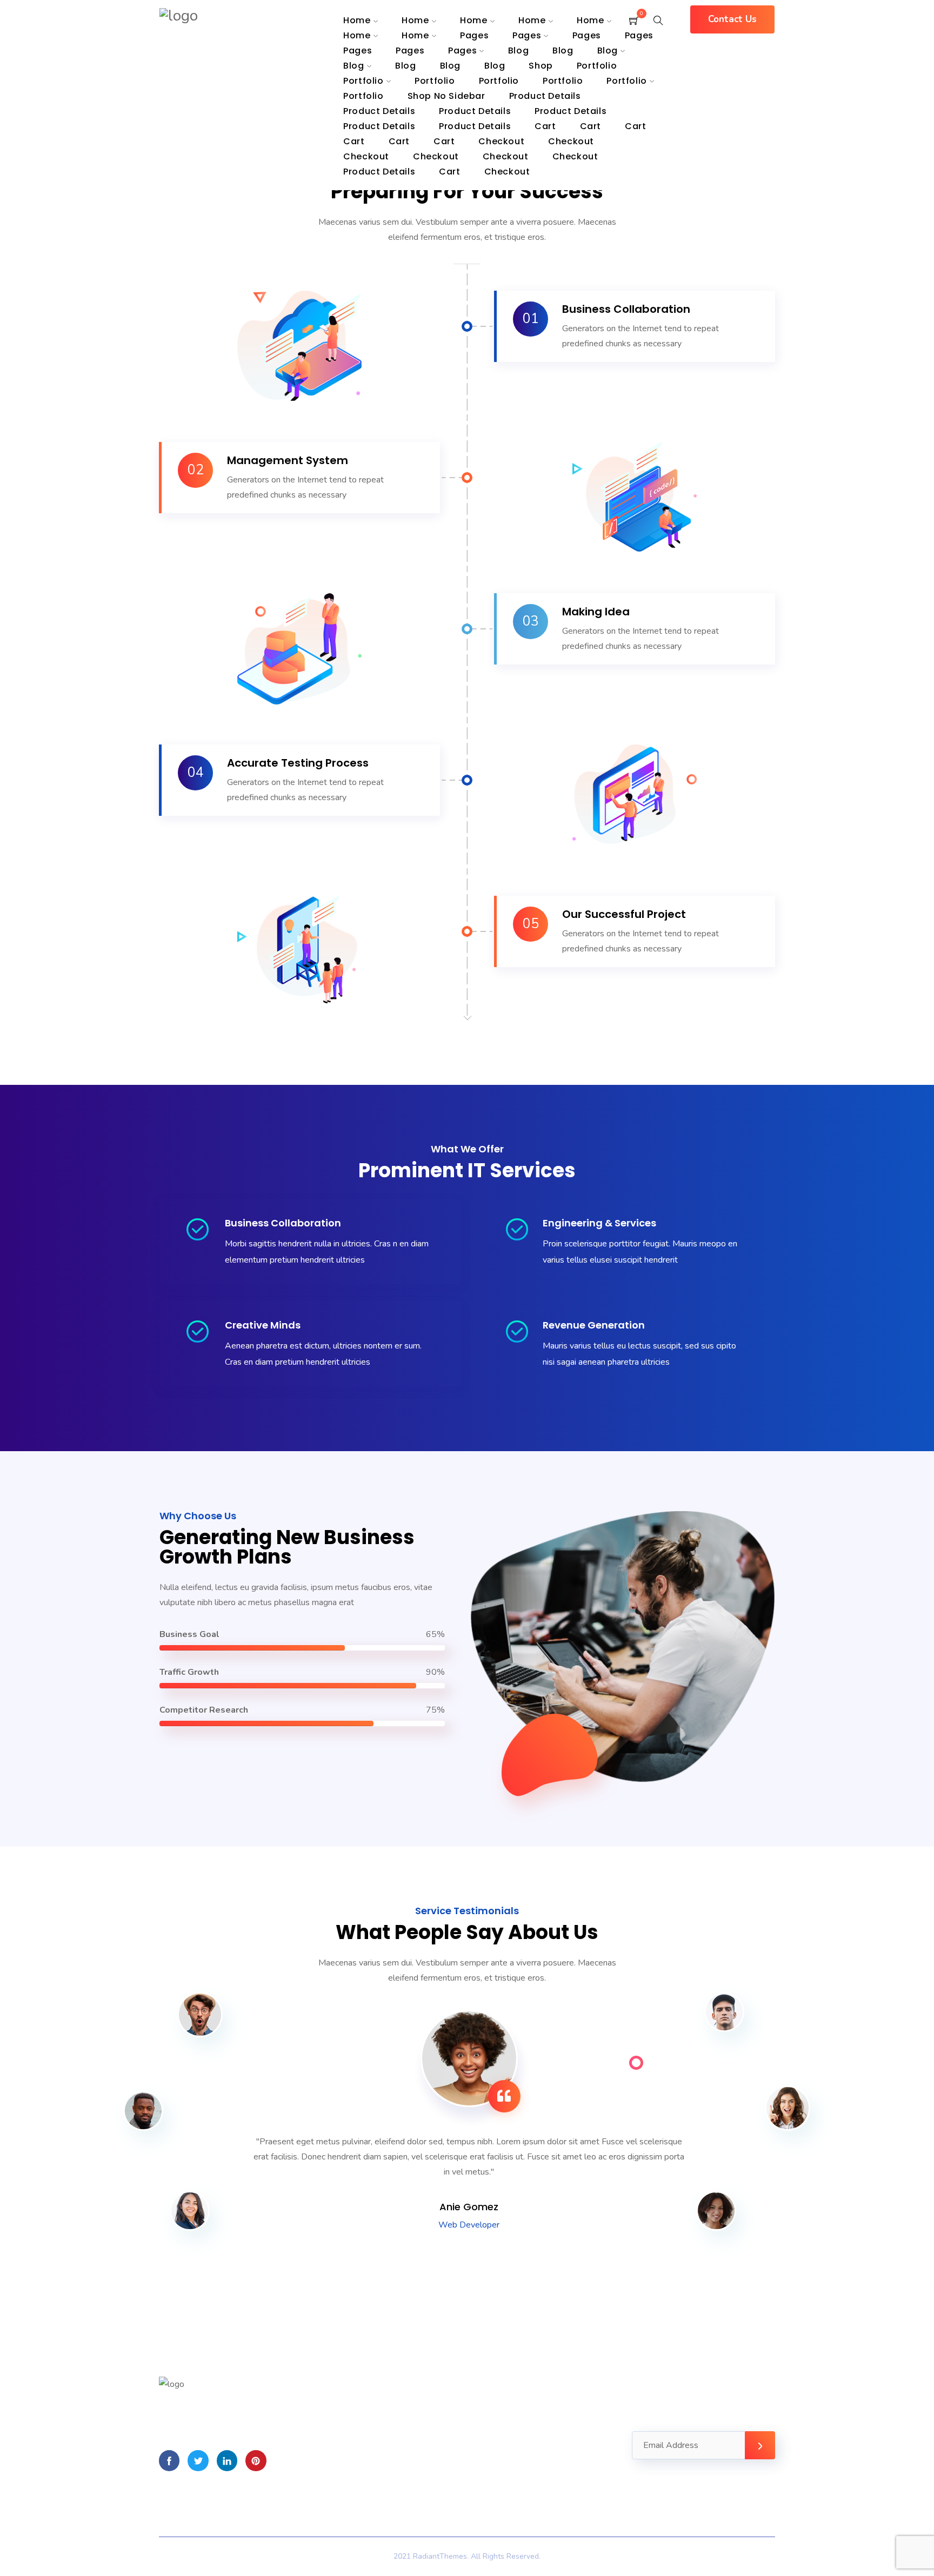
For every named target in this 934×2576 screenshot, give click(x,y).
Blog (518, 51)
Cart (545, 126)
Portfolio (597, 66)
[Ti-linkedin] (227, 2460)
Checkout (436, 156)
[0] (634, 22)
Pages (527, 35)
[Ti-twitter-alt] (198, 2460)
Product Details (571, 111)
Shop (541, 66)
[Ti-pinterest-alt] (256, 2460)
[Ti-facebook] (169, 2460)
